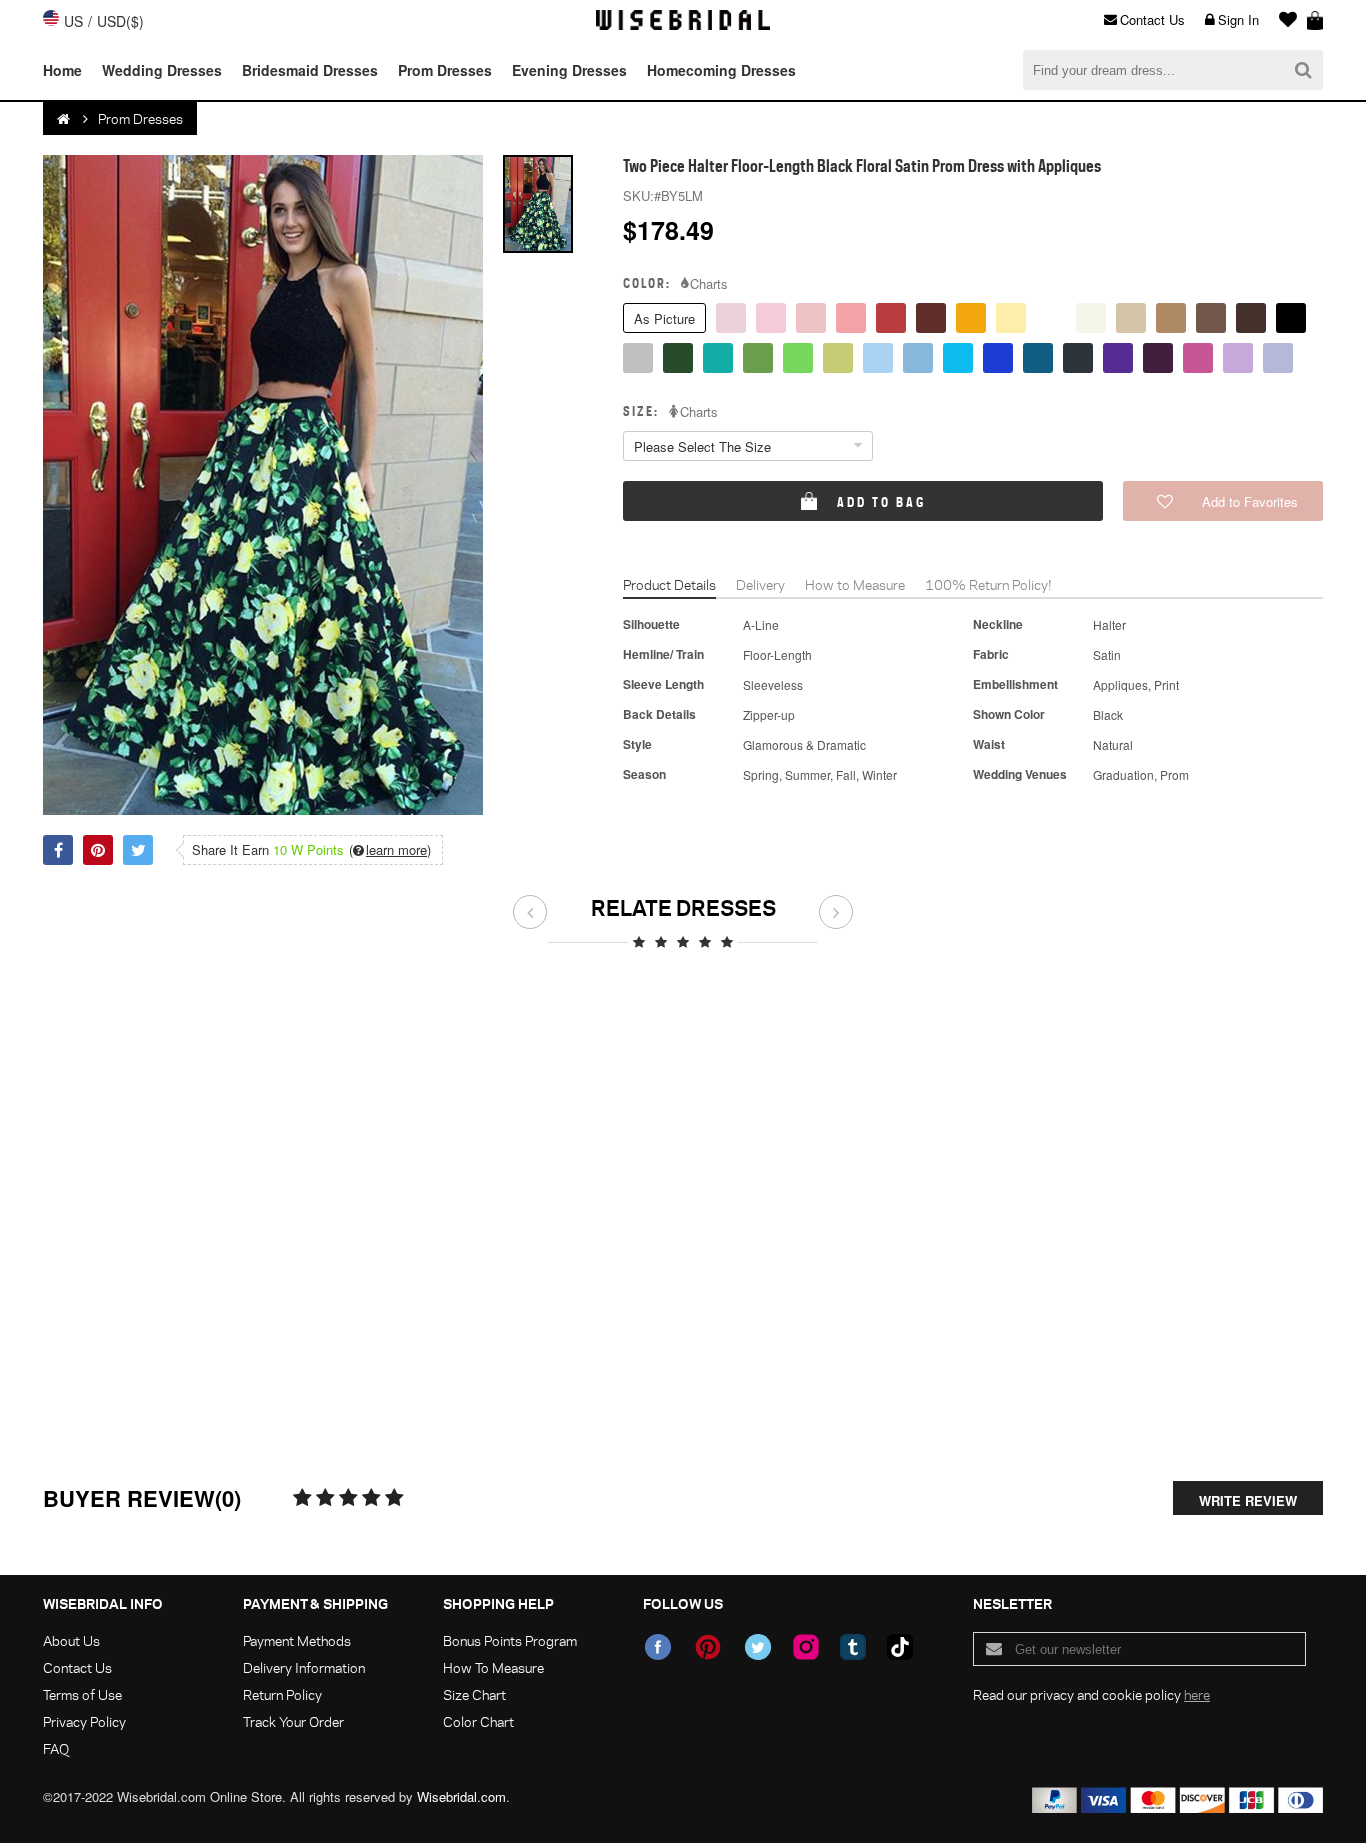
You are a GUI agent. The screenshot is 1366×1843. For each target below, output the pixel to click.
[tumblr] (853, 1647)
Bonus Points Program (510, 1640)
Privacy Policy (84, 1721)
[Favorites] (1283, 20)
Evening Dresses (569, 70)
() (390, 850)
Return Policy (282, 1694)
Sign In (1238, 19)
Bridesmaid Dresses (310, 70)
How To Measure (493, 1667)
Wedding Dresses (162, 70)
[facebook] (658, 1647)
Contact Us (1152, 19)
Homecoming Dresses (721, 70)
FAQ (56, 1748)
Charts (709, 284)
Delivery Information (304, 1667)
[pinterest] (708, 1647)
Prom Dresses (445, 70)
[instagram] (806, 1647)
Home (62, 70)
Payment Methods (297, 1640)
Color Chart (478, 1721)
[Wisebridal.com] (65, 119)
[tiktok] (900, 1647)
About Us (71, 1640)
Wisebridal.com (461, 1796)
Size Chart (474, 1694)
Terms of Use (82, 1694)
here (1197, 1694)
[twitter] (758, 1647)
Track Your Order (293, 1721)
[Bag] (1315, 20)
